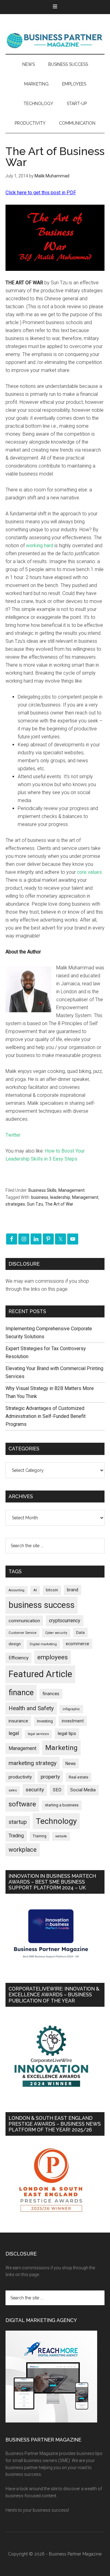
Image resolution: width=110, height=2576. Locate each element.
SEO (57, 1790)
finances (51, 1694)
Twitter (13, 1135)
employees (53, 1657)
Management (71, 1190)
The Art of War (59, 1204)
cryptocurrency (65, 1621)
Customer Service (22, 1633)
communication (24, 1621)
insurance (18, 1721)
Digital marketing (43, 1644)
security (35, 1790)
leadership (60, 1197)
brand (73, 1590)
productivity (20, 1777)
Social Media (83, 1790)
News (71, 1763)
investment (73, 1721)
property (50, 1777)
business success (42, 1605)
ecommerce (77, 1644)
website (61, 1836)
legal (14, 1733)
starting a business (62, 1805)
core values (89, 872)
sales (13, 1790)
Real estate (79, 1777)
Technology (56, 1821)
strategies (15, 1204)
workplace (23, 1850)
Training (40, 1836)
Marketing (61, 1748)
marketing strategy (33, 1763)
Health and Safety (31, 1708)
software (22, 1804)
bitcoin (52, 1590)
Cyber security (56, 1633)
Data (80, 1633)
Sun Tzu (35, 1204)
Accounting (16, 1590)
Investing (45, 1721)
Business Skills (42, 1190)
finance (21, 1692)
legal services (38, 1734)
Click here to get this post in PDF (41, 193)
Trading (16, 1836)
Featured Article (40, 1674)
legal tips (67, 1733)
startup (18, 1822)
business (40, 1197)
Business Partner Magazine (55, 40)
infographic (71, 1709)
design (15, 1644)
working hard (40, 546)
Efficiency (18, 1658)
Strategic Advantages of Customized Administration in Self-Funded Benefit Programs (46, 1416)
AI (35, 1590)
